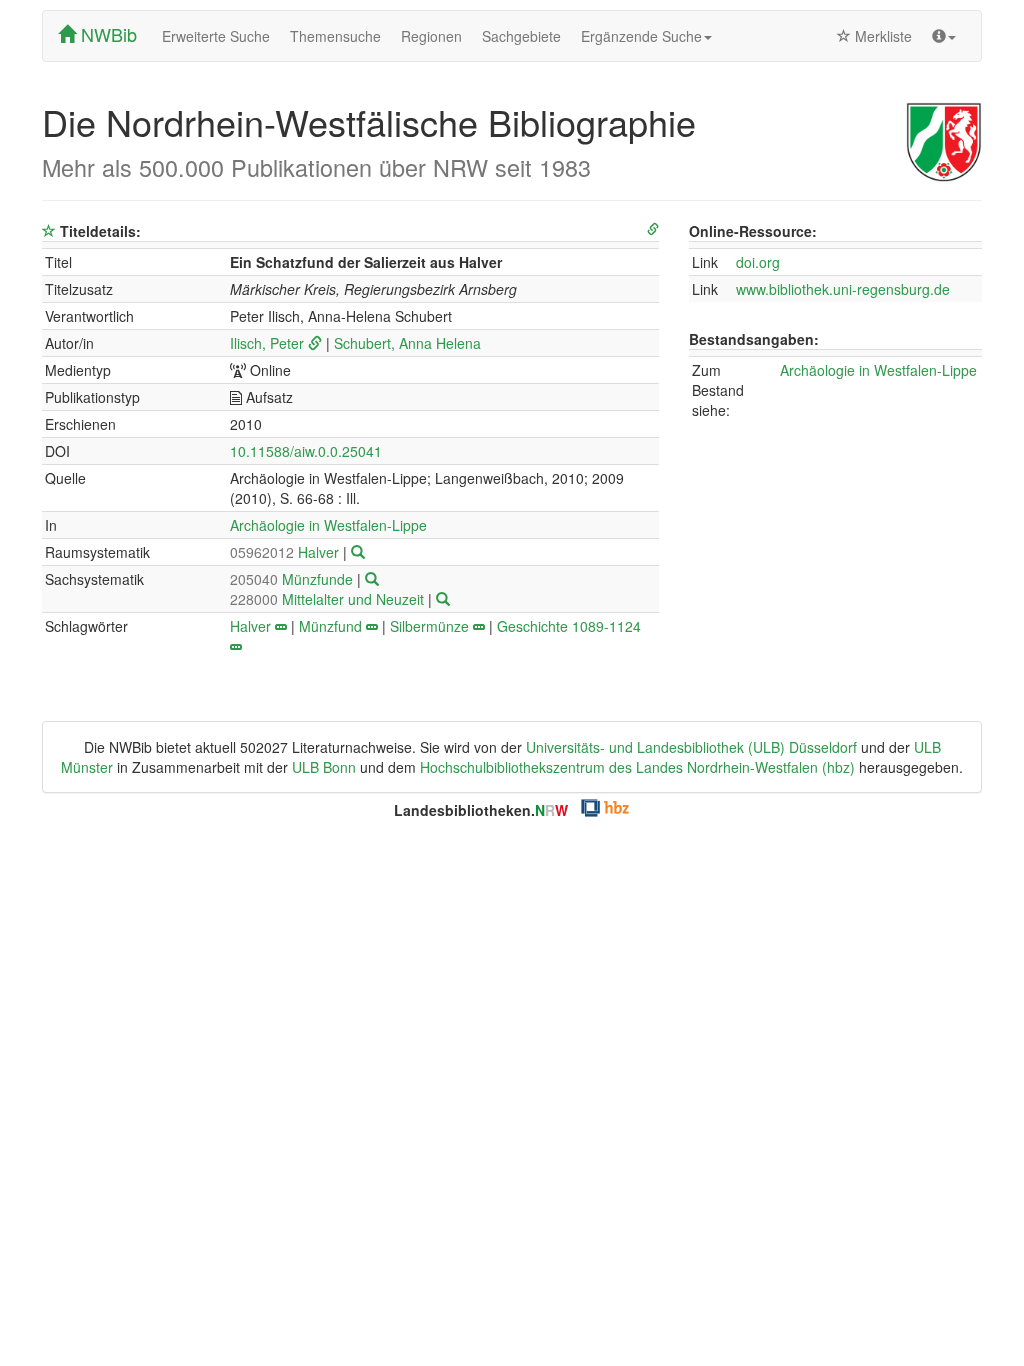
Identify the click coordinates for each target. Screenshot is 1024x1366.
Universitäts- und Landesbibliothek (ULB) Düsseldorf (691, 747)
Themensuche (335, 36)
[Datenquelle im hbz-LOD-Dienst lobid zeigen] (653, 229)
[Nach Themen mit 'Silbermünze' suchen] (479, 626)
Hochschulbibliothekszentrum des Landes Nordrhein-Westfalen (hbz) (637, 767)
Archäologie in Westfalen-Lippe (328, 525)
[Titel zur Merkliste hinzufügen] (49, 231)
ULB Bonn (324, 767)
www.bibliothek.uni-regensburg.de (843, 289)
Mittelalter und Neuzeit (329, 599)
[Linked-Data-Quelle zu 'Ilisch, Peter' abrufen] (315, 343)
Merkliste (881, 36)
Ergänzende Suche (641, 36)
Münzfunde (293, 579)
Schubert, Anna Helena (407, 343)
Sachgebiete (521, 36)
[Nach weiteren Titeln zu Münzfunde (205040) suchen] (372, 579)
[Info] (944, 36)
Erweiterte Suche (216, 36)
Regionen (431, 36)
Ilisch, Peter (267, 343)
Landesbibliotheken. (481, 810)
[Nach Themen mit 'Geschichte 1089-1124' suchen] (236, 646)
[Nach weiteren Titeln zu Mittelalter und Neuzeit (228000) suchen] (443, 599)
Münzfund (330, 626)
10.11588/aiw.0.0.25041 (306, 451)
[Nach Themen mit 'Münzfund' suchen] (372, 626)
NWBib (106, 34)
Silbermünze (429, 626)
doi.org (758, 262)
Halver (286, 552)
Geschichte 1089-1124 (569, 626)
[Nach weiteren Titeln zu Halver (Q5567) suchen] (358, 552)
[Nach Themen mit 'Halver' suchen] (281, 626)
